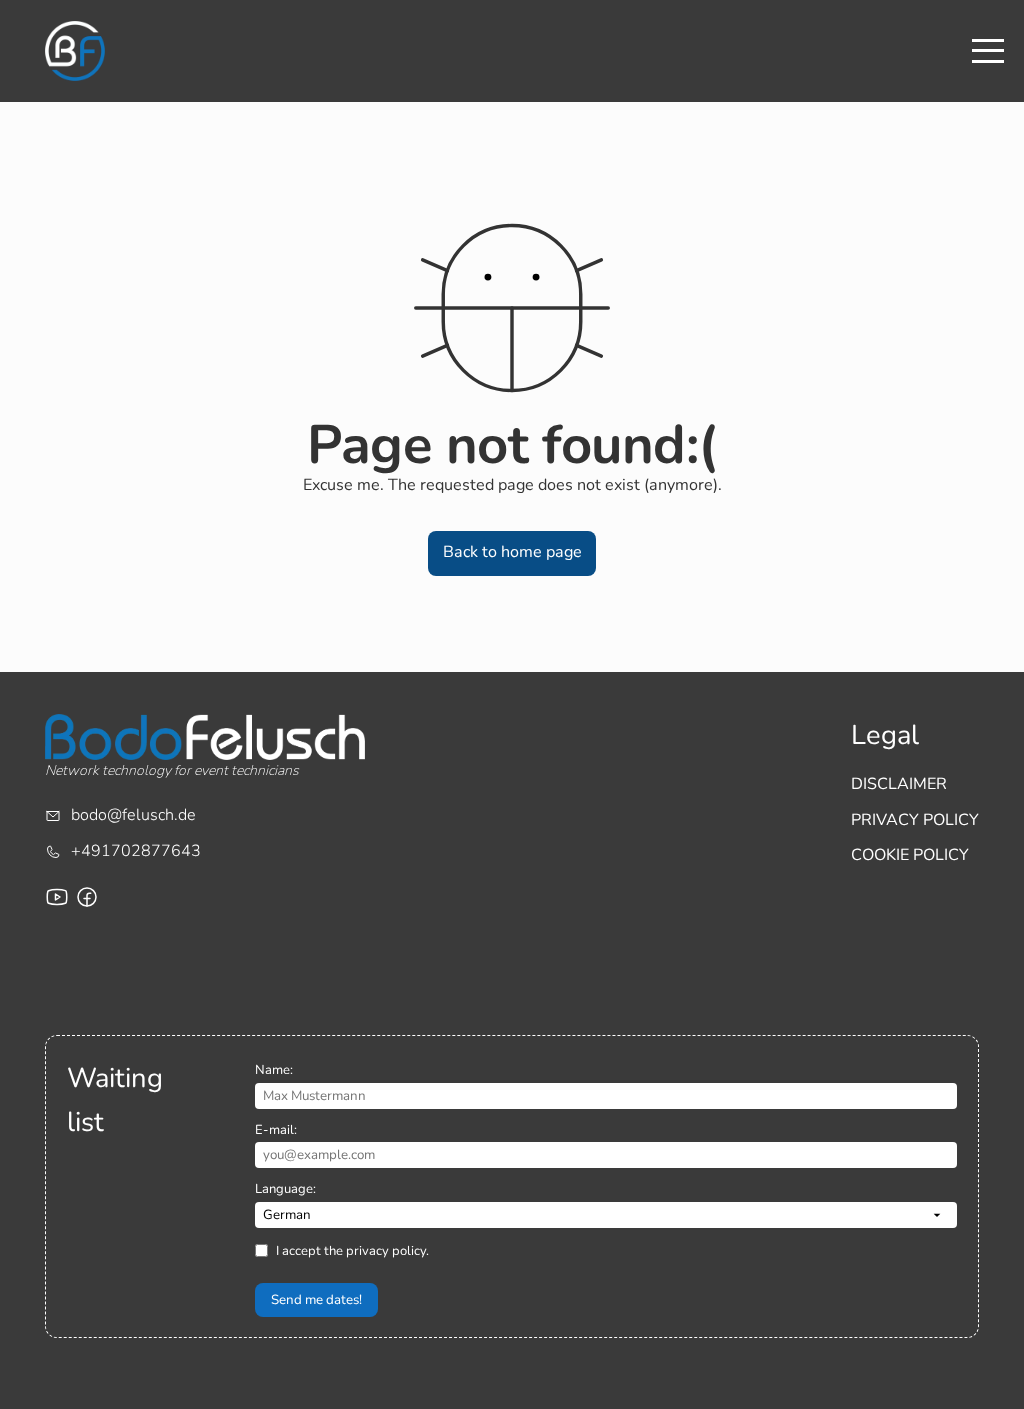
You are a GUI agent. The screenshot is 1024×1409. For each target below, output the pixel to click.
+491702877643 (136, 851)
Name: (274, 1070)
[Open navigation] (988, 51)
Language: (285, 1189)
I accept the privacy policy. (352, 1251)
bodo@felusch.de (133, 815)
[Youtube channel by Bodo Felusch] (57, 897)
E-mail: (276, 1130)
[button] (512, 553)
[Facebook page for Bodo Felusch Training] (87, 897)
